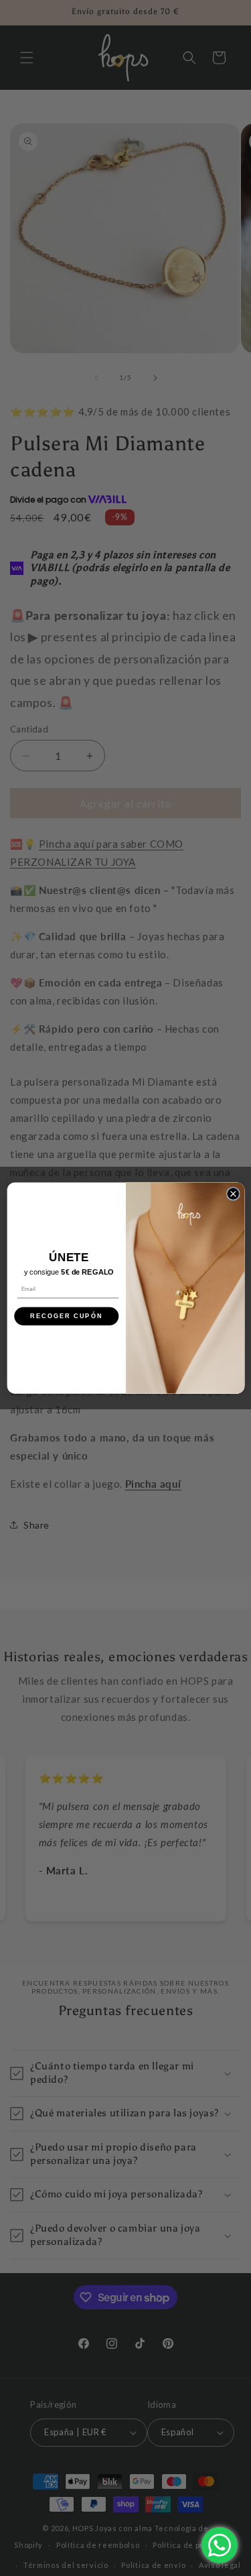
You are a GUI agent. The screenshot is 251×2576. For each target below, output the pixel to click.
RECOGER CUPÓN (66, 1316)
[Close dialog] (233, 1194)
